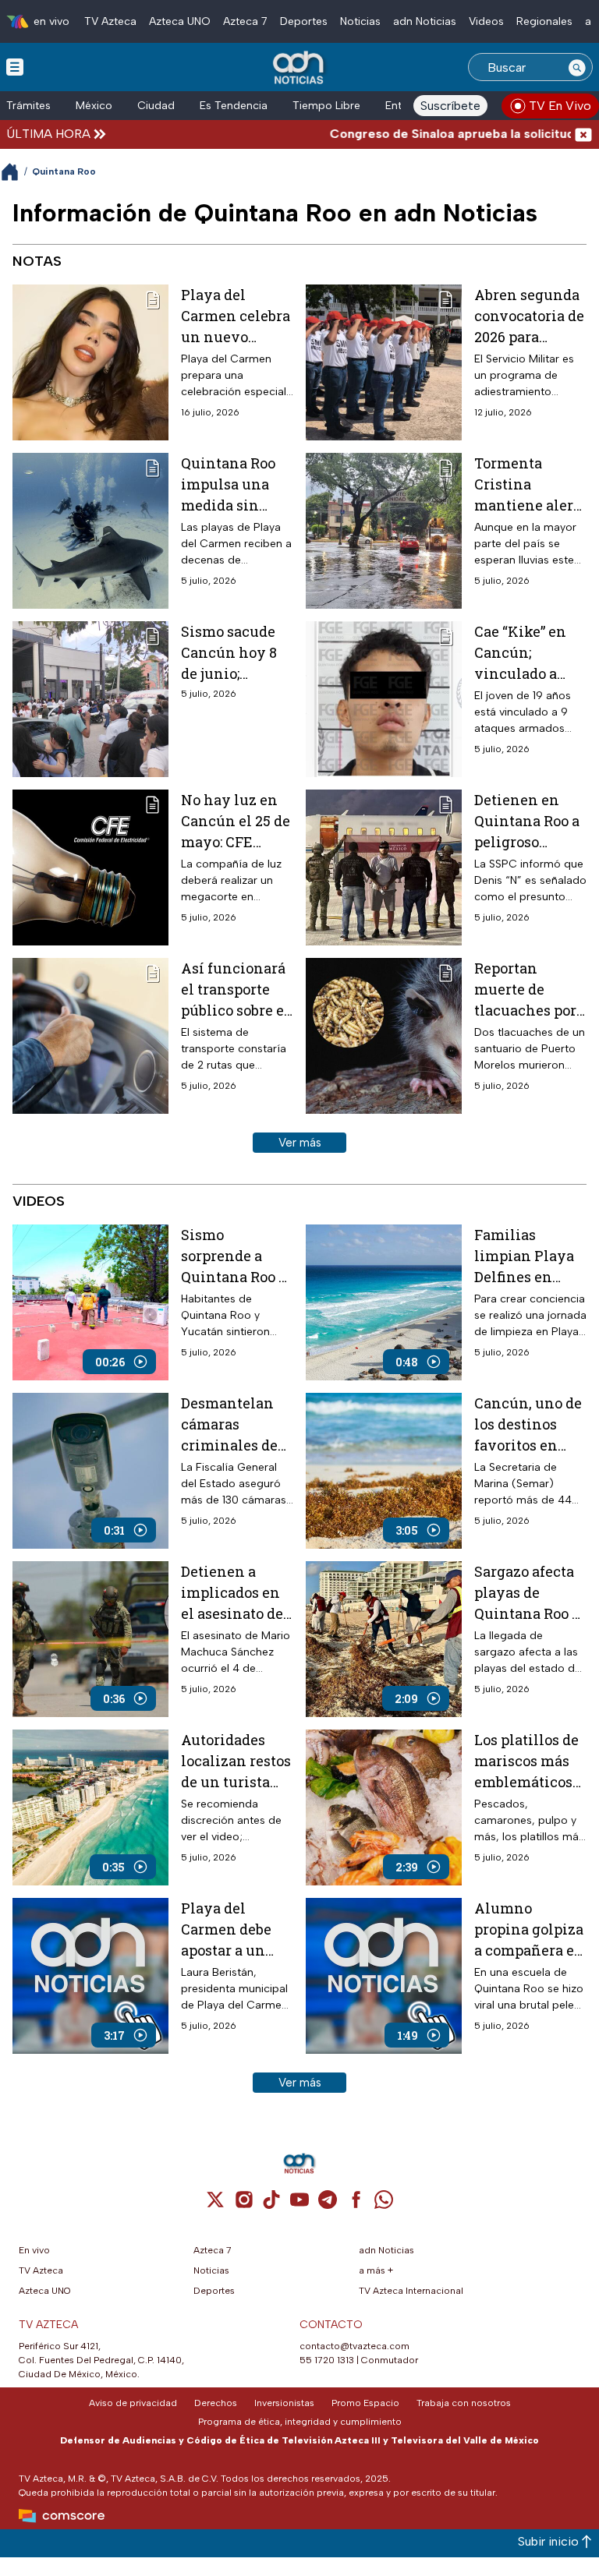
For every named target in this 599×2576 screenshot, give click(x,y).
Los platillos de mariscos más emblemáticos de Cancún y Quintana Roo (526, 1762)
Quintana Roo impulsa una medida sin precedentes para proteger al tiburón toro (235, 485)
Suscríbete (450, 106)
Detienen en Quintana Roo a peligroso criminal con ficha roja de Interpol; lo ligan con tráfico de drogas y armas (527, 822)
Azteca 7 (245, 21)
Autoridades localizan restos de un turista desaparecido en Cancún (237, 1762)
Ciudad (156, 106)
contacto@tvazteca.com (354, 2346)
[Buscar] (577, 67)
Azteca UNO (180, 21)
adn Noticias (425, 21)
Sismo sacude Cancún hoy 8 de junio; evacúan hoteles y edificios (229, 653)
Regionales (544, 21)
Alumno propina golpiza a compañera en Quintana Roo (529, 1930)
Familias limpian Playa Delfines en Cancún (524, 1256)
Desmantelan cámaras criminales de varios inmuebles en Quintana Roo (229, 1425)
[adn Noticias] (300, 68)
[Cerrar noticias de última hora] (583, 134)
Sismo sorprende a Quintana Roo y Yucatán (234, 1256)
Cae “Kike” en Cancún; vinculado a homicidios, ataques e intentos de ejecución (520, 653)
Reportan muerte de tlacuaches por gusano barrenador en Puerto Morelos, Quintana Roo (528, 990)
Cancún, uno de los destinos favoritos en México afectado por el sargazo (528, 1425)
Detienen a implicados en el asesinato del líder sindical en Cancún (235, 1593)
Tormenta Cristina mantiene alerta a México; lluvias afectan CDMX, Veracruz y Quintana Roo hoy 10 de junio (530, 485)
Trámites (28, 106)
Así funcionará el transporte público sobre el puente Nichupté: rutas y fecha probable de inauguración (235, 990)
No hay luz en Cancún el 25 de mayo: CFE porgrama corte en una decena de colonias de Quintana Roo (236, 822)
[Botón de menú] (15, 66)
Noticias (360, 21)
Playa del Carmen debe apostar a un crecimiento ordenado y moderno (226, 1930)
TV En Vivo (560, 106)
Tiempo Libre (326, 106)
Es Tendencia (234, 106)
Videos (486, 21)
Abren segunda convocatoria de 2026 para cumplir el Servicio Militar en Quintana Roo (530, 316)
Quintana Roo (64, 171)
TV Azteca (110, 21)
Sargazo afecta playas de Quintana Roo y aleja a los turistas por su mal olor (528, 1593)
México (94, 106)
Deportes (304, 21)
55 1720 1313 (327, 2360)
